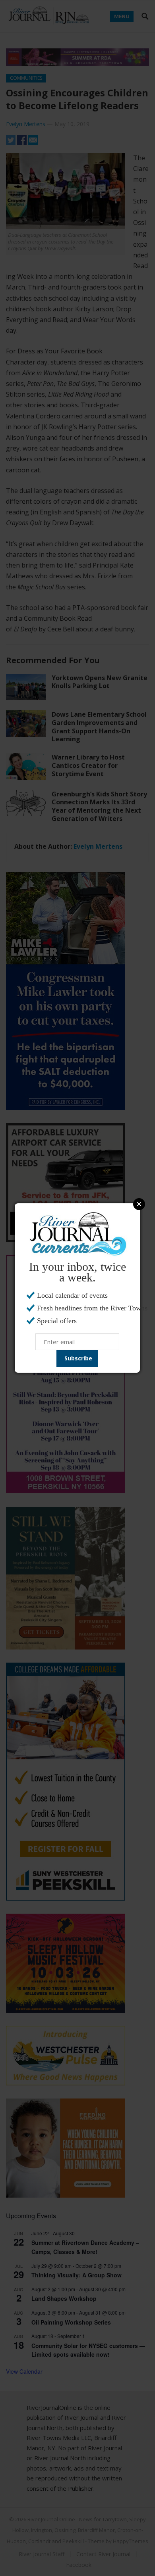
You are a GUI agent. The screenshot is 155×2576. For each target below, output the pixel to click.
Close (139, 1204)
